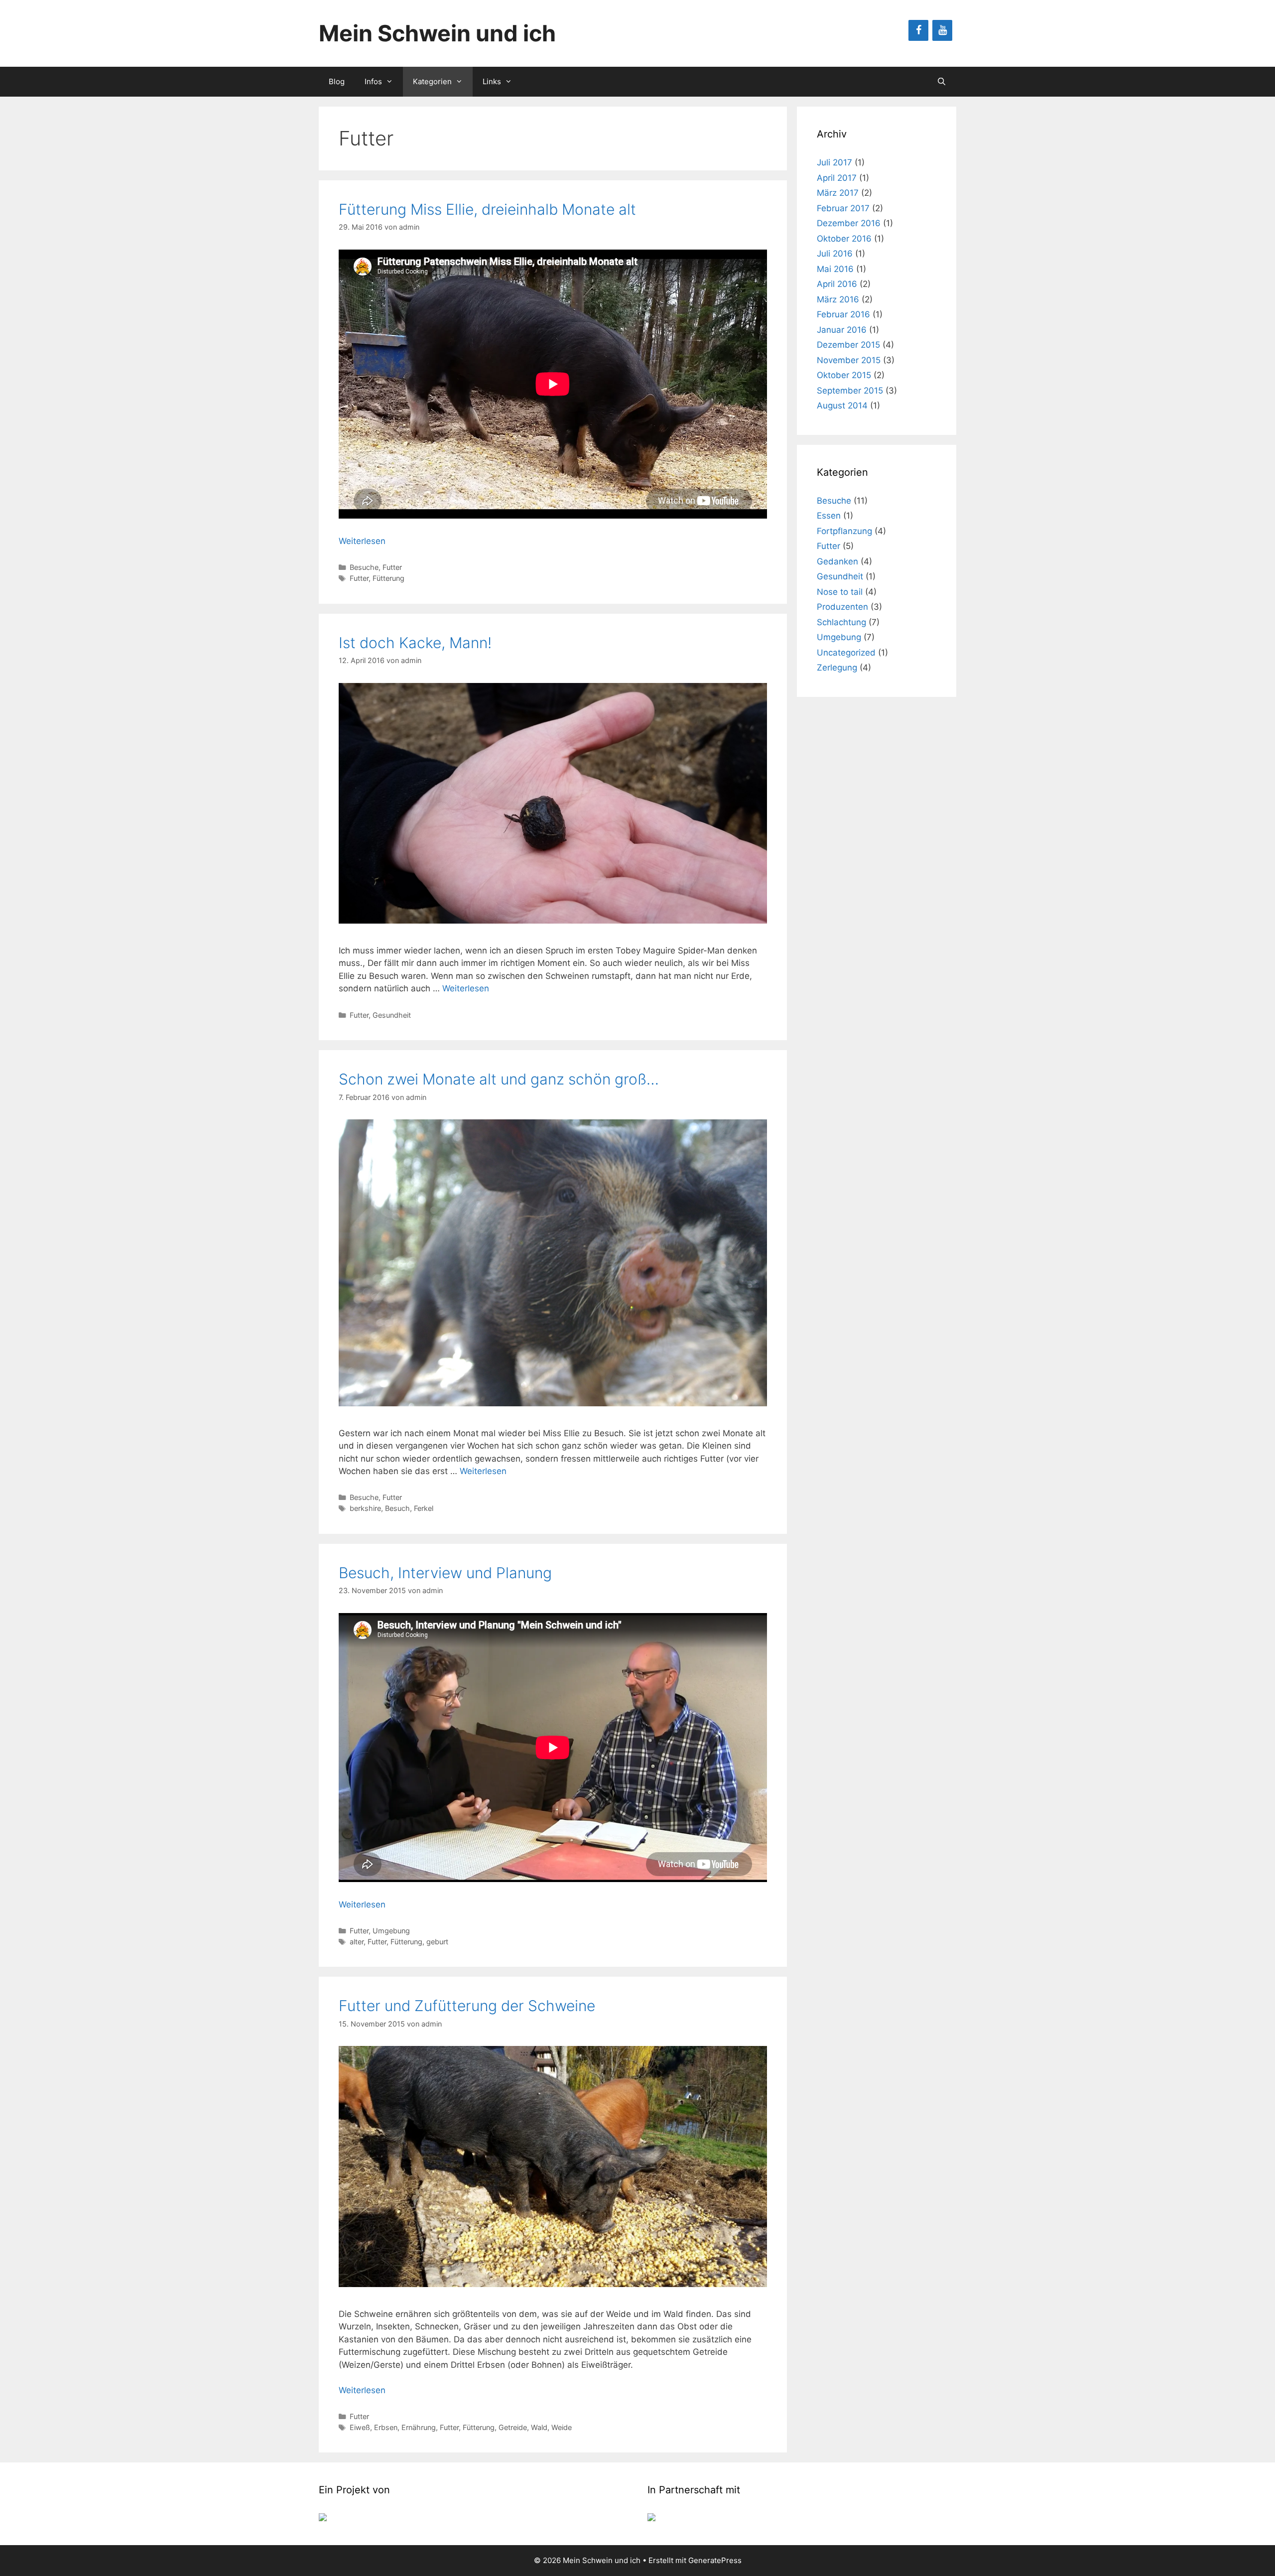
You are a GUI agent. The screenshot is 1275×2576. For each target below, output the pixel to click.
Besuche (364, 567)
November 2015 (849, 360)
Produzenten (842, 607)
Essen (829, 516)
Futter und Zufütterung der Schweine (467, 2006)
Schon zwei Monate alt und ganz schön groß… (499, 1079)
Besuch (397, 1508)
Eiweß (360, 2427)
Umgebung (391, 1931)
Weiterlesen (362, 541)
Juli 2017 (834, 162)
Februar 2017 (843, 208)
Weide (562, 2427)
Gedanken (837, 561)
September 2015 (850, 391)
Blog (337, 81)
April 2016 (837, 284)
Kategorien (432, 81)
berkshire (365, 1508)
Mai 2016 (835, 269)
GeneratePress (715, 2560)
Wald (539, 2427)
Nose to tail (840, 592)
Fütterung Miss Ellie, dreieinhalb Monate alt (487, 209)
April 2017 (837, 178)
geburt (437, 1942)
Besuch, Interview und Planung (445, 1573)
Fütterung (388, 578)
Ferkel (424, 1508)
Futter (392, 567)
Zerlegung (837, 668)
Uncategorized (846, 653)
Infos (373, 81)
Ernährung (419, 2427)
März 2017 (838, 193)
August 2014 (842, 406)
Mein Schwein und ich (437, 33)
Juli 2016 (835, 254)
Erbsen (386, 2427)
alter (357, 1942)
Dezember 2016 (849, 223)
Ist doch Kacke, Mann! (415, 643)
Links (492, 81)
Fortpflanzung (844, 531)
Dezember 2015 (848, 345)
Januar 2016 (842, 330)
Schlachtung (841, 622)
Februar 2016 (843, 314)
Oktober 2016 (844, 239)
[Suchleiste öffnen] (942, 82)
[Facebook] (918, 30)
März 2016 (838, 299)
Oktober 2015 (844, 375)
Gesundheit (392, 1015)
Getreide (513, 2427)
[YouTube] (942, 30)
